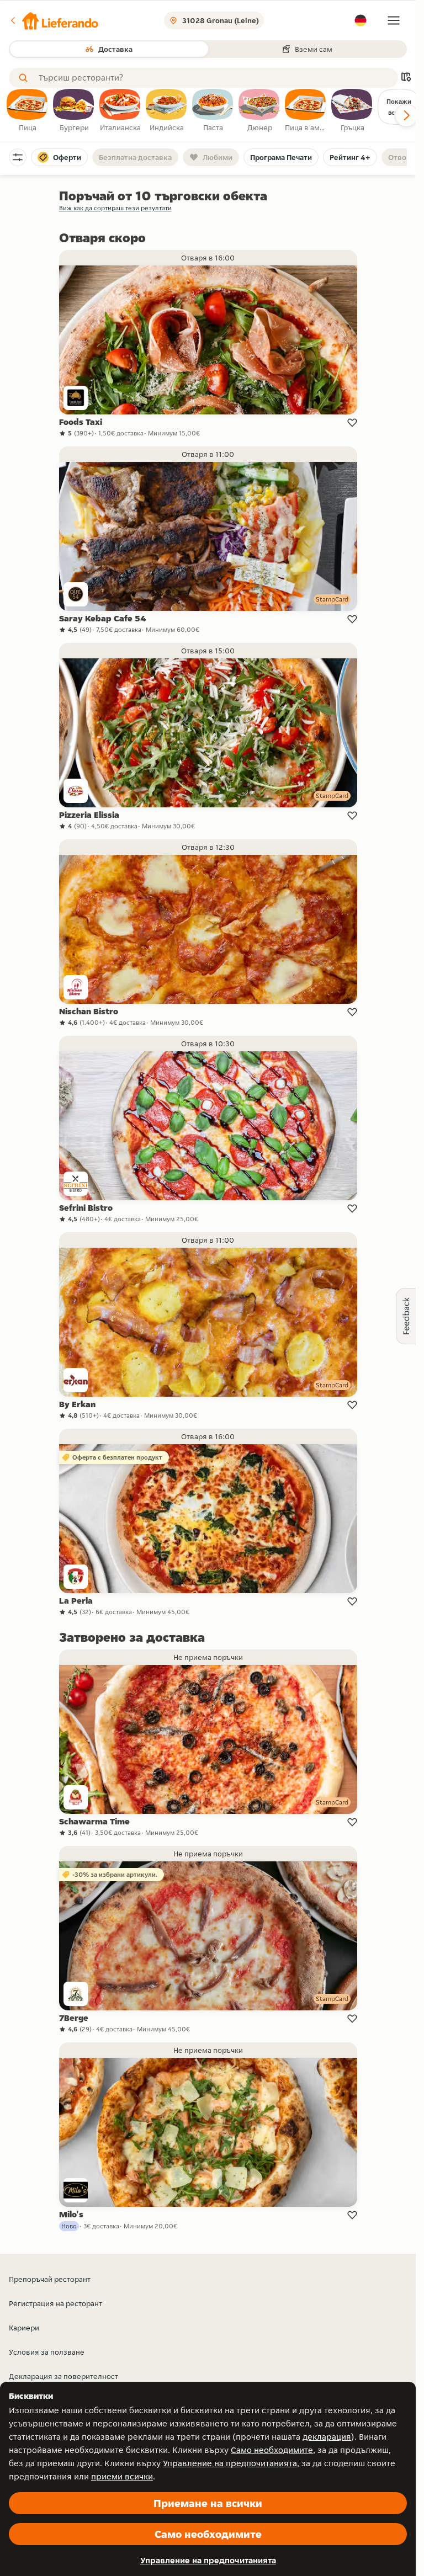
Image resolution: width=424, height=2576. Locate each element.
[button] (54, 20)
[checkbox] (28, 111)
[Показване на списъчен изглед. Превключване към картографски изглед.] (406, 78)
